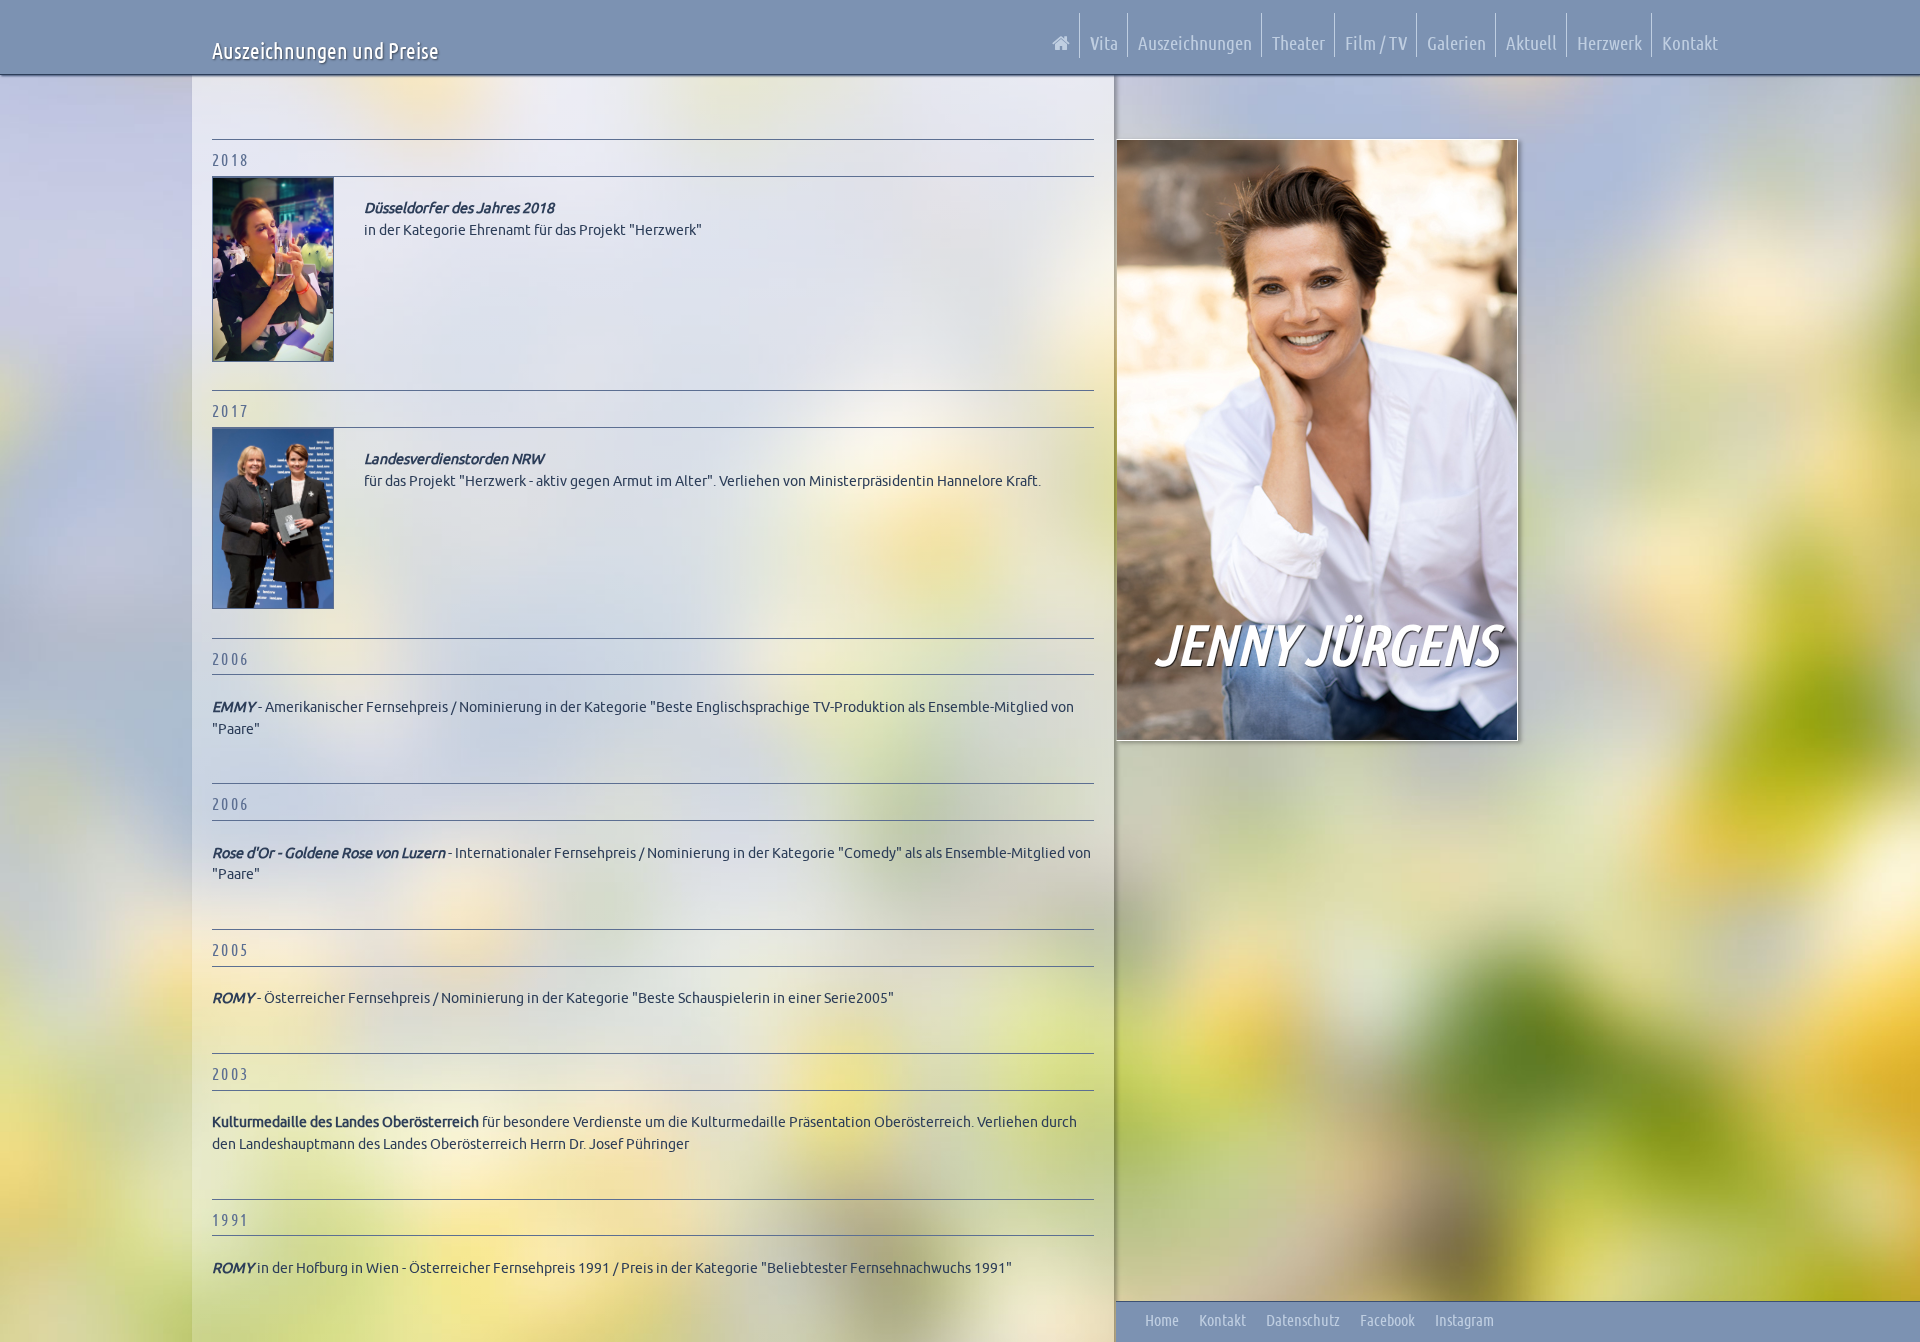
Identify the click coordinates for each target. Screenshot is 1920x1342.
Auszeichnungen (1195, 42)
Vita (1104, 42)
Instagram (1464, 1319)
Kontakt (1690, 42)
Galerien (1456, 42)
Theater (1298, 42)
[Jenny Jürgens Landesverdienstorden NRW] (278, 604)
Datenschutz (1303, 1319)
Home (1162, 1319)
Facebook (1387, 1319)
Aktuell (1531, 42)
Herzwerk (1609, 42)
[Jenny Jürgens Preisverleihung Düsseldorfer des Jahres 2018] (278, 357)
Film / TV (1376, 42)
